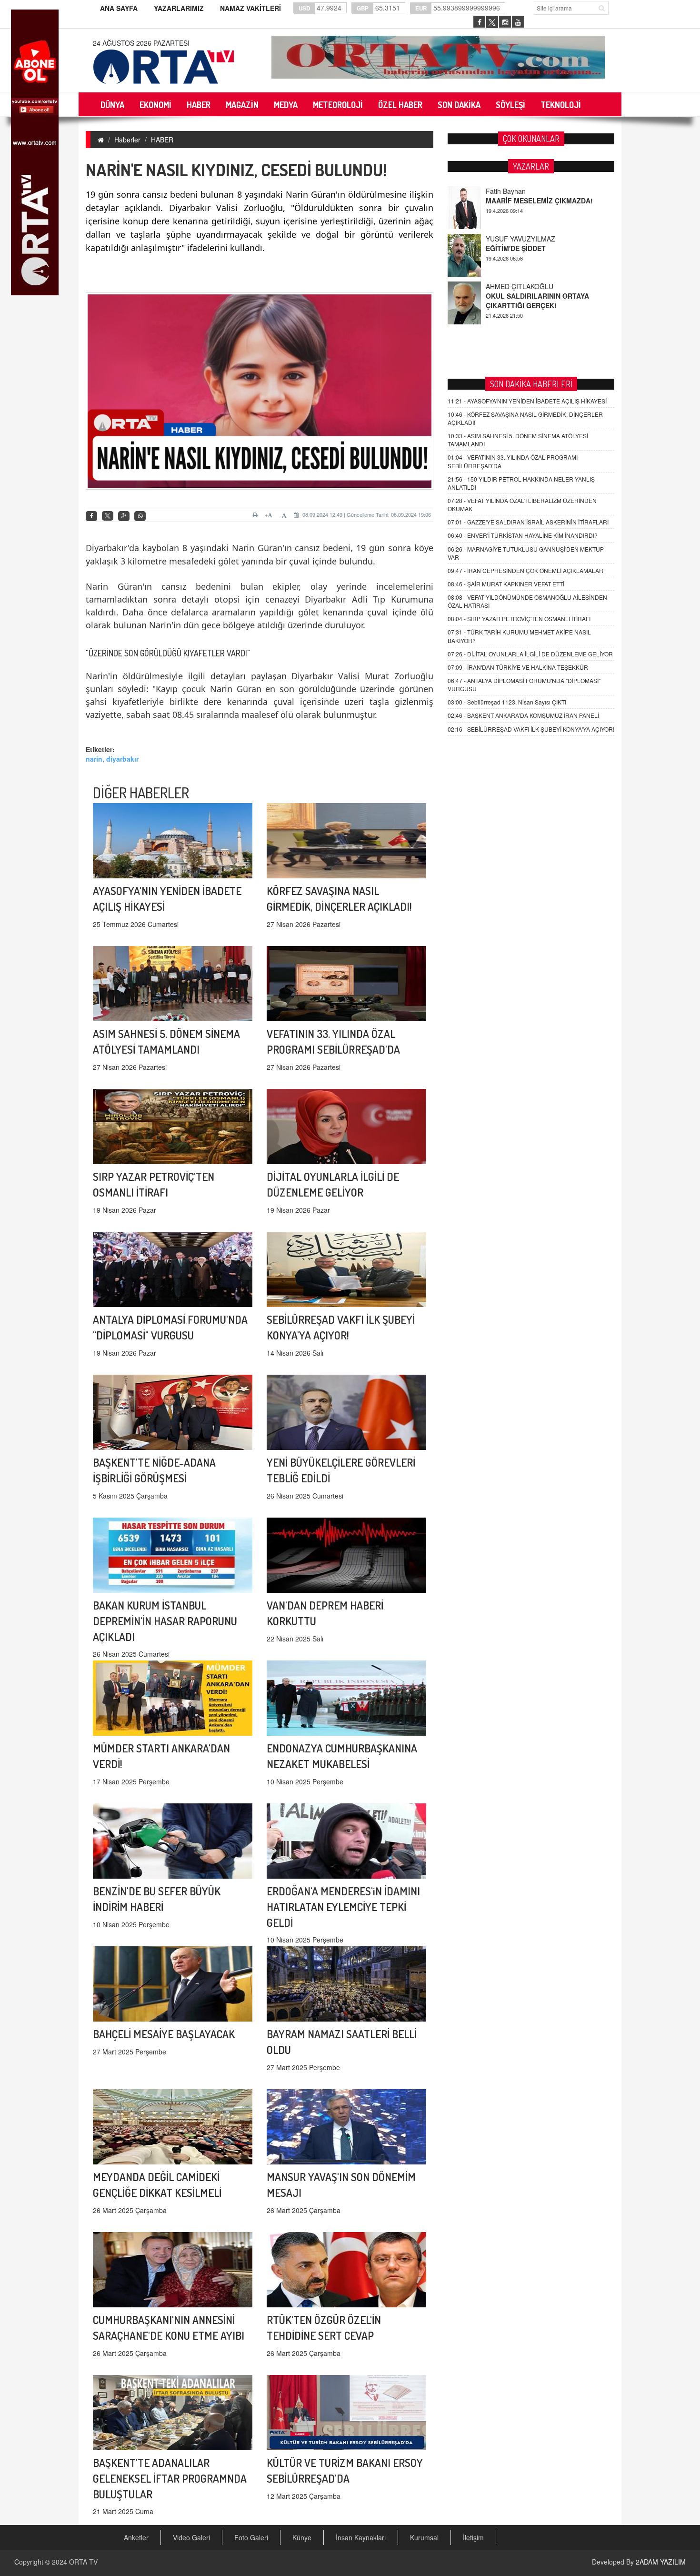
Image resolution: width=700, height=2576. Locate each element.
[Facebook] (91, 516)
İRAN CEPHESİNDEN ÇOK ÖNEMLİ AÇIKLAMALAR (525, 570)
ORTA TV (83, 2562)
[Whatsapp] (140, 516)
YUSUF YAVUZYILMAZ (520, 191)
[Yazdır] (256, 515)
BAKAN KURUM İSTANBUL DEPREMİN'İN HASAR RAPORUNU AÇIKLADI (165, 1621)
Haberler (127, 140)
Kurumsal (424, 2537)
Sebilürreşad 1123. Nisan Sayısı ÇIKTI (507, 702)
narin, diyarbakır (112, 759)
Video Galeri (191, 2537)
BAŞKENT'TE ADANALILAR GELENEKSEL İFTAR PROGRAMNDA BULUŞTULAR (170, 2478)
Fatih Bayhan (506, 286)
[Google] (124, 516)
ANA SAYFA (119, 8)
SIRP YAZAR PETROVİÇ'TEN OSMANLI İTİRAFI (519, 619)
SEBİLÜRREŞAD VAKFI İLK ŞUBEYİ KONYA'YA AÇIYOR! (531, 729)
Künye (302, 2537)
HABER (162, 140)
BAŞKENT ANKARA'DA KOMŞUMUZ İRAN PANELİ (523, 715)
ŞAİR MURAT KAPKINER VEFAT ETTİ (506, 584)
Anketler (136, 2537)
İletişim (473, 2537)
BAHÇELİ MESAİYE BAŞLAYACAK (164, 2034)
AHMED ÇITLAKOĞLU (520, 239)
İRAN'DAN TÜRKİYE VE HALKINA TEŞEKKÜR (518, 667)
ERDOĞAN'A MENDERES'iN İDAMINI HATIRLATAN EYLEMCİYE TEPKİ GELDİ (343, 1907)
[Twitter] (108, 516)
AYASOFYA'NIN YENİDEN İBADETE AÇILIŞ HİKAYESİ (527, 401)
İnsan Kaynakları (361, 2537)
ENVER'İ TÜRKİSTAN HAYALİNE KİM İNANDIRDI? (523, 535)
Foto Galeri (251, 2537)
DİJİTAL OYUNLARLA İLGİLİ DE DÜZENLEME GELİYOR (530, 654)
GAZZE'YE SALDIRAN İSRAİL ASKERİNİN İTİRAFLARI (528, 522)
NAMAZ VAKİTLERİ (250, 8)
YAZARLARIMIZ (179, 8)
